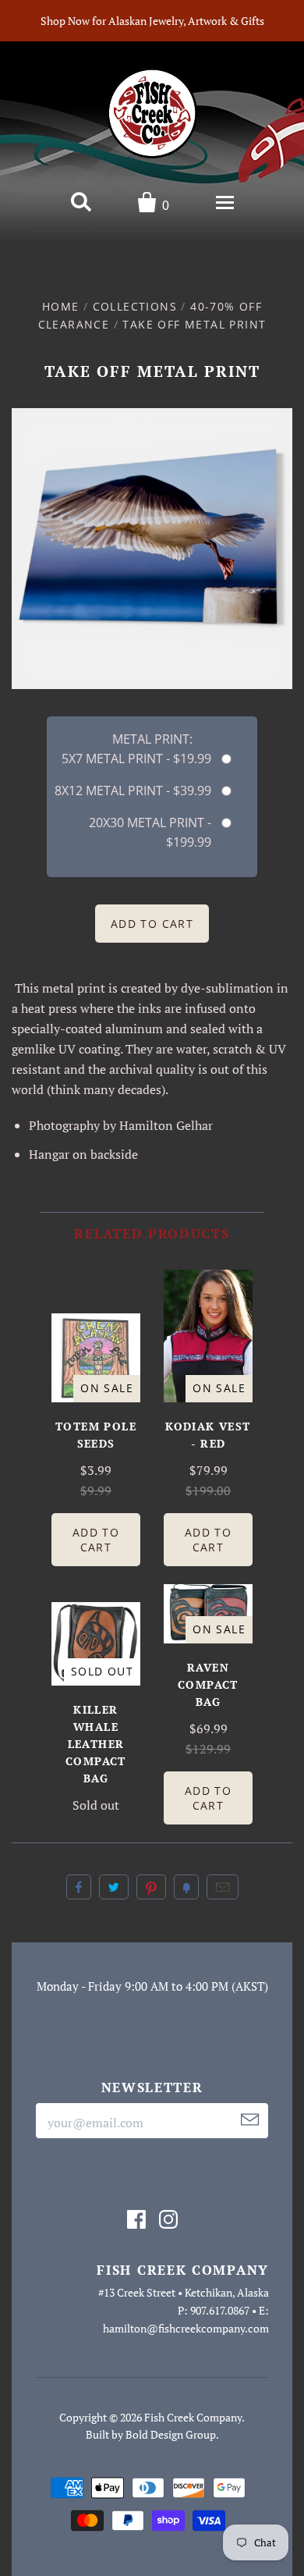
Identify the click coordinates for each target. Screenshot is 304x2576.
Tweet (114, 1887)
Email (223, 1887)
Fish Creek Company (193, 2417)
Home (61, 306)
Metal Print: (152, 739)
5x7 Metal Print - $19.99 (136, 759)
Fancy (186, 1887)
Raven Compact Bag (208, 1684)
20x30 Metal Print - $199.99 (150, 832)
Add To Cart (96, 1540)
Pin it (151, 1887)
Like (79, 1887)
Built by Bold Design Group (151, 2434)
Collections (135, 306)
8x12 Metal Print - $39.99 (133, 791)
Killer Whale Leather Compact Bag (96, 1744)
